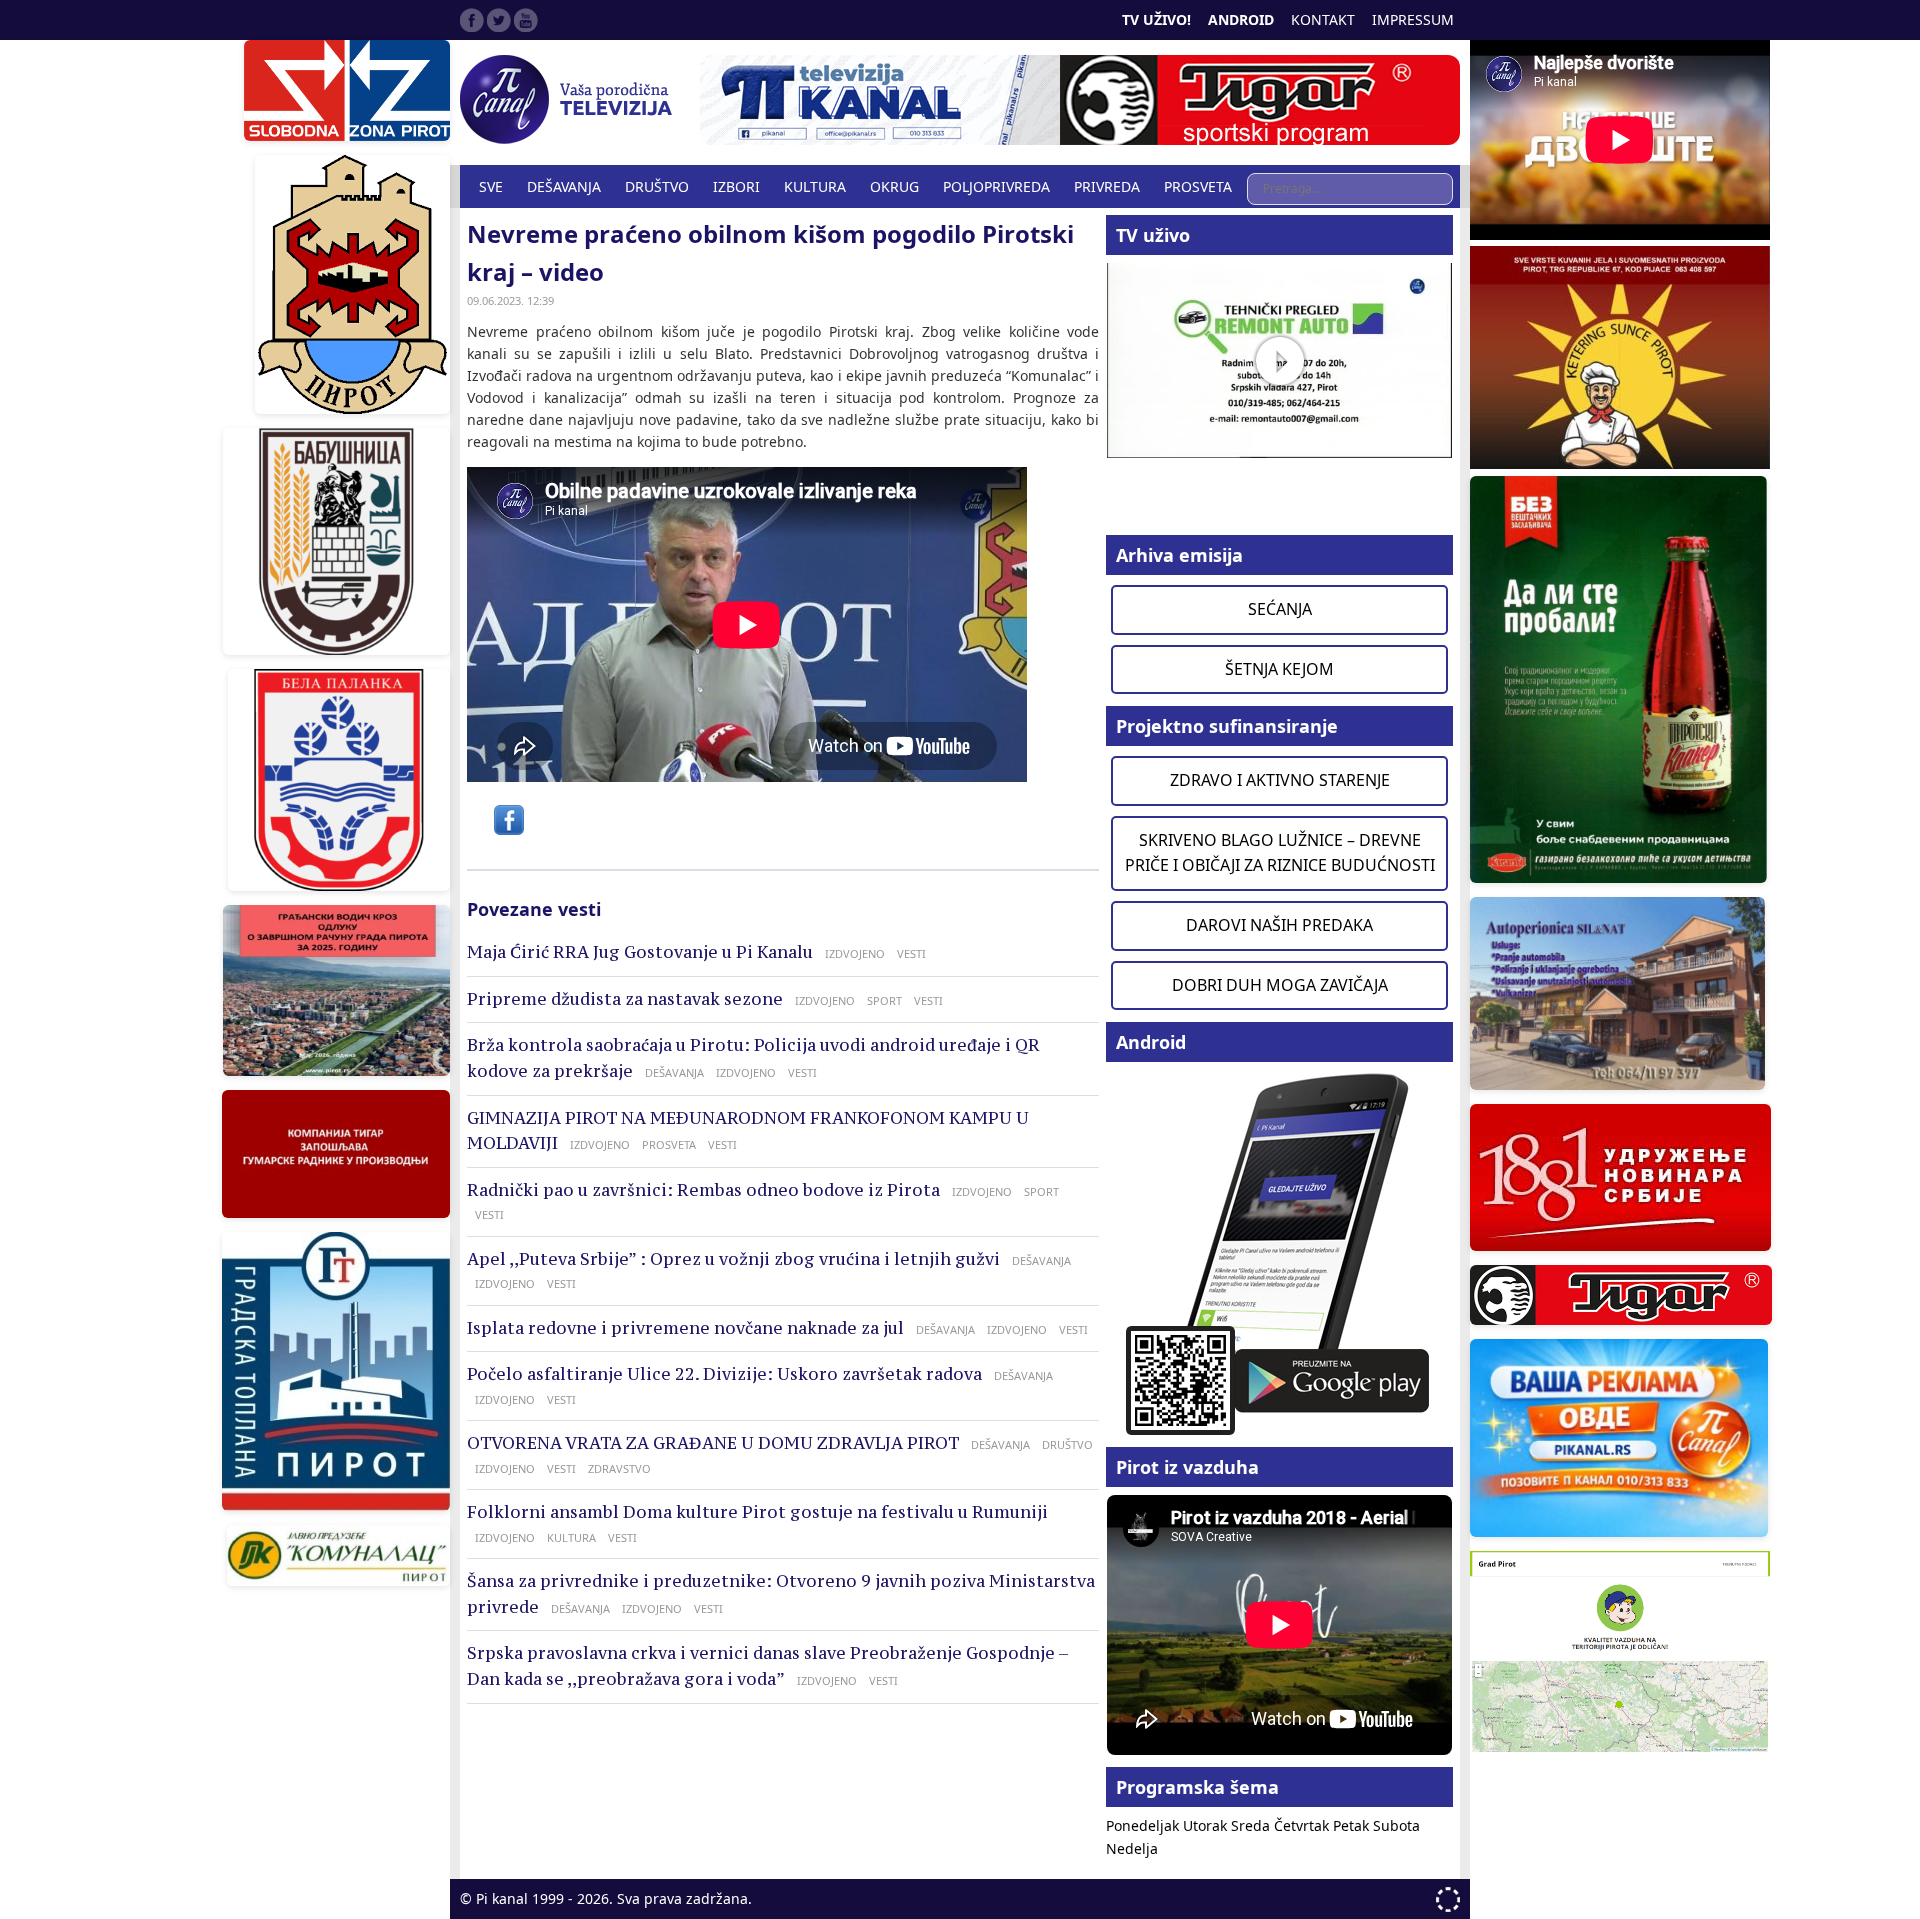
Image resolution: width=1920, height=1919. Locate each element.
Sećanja (1280, 609)
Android (1241, 19)
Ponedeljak (1144, 1825)
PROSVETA (1198, 186)
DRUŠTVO (657, 186)
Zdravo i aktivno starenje (1280, 780)
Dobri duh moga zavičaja (1280, 985)
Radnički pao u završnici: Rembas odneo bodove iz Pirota (703, 1190)
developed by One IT (1448, 1899)
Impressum (1413, 19)
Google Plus (526, 20)
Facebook (472, 20)
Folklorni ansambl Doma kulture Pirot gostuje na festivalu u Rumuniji (757, 1512)
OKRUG (894, 186)
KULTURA (815, 186)
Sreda (1252, 1825)
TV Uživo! (1156, 19)
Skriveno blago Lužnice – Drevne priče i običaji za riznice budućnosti (1280, 853)
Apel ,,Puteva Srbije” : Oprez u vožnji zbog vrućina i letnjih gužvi (733, 1259)
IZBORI (736, 186)
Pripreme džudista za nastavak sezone (625, 999)
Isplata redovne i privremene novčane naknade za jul (685, 1328)
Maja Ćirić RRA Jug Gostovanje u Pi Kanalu (640, 952)
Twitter (499, 20)
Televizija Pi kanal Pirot (570, 100)
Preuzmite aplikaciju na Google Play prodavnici (1279, 1252)
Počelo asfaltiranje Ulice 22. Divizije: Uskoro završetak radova (724, 1374)
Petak (1353, 1825)
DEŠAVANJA (564, 186)
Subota (1396, 1825)
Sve (491, 186)
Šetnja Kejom (1279, 669)
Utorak (1207, 1825)
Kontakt (1323, 19)
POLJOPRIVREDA (996, 186)
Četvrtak (1303, 1825)
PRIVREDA (1107, 186)
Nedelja (1132, 1848)
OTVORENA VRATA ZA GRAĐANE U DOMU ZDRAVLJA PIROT (713, 1443)
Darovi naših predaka (1279, 925)
